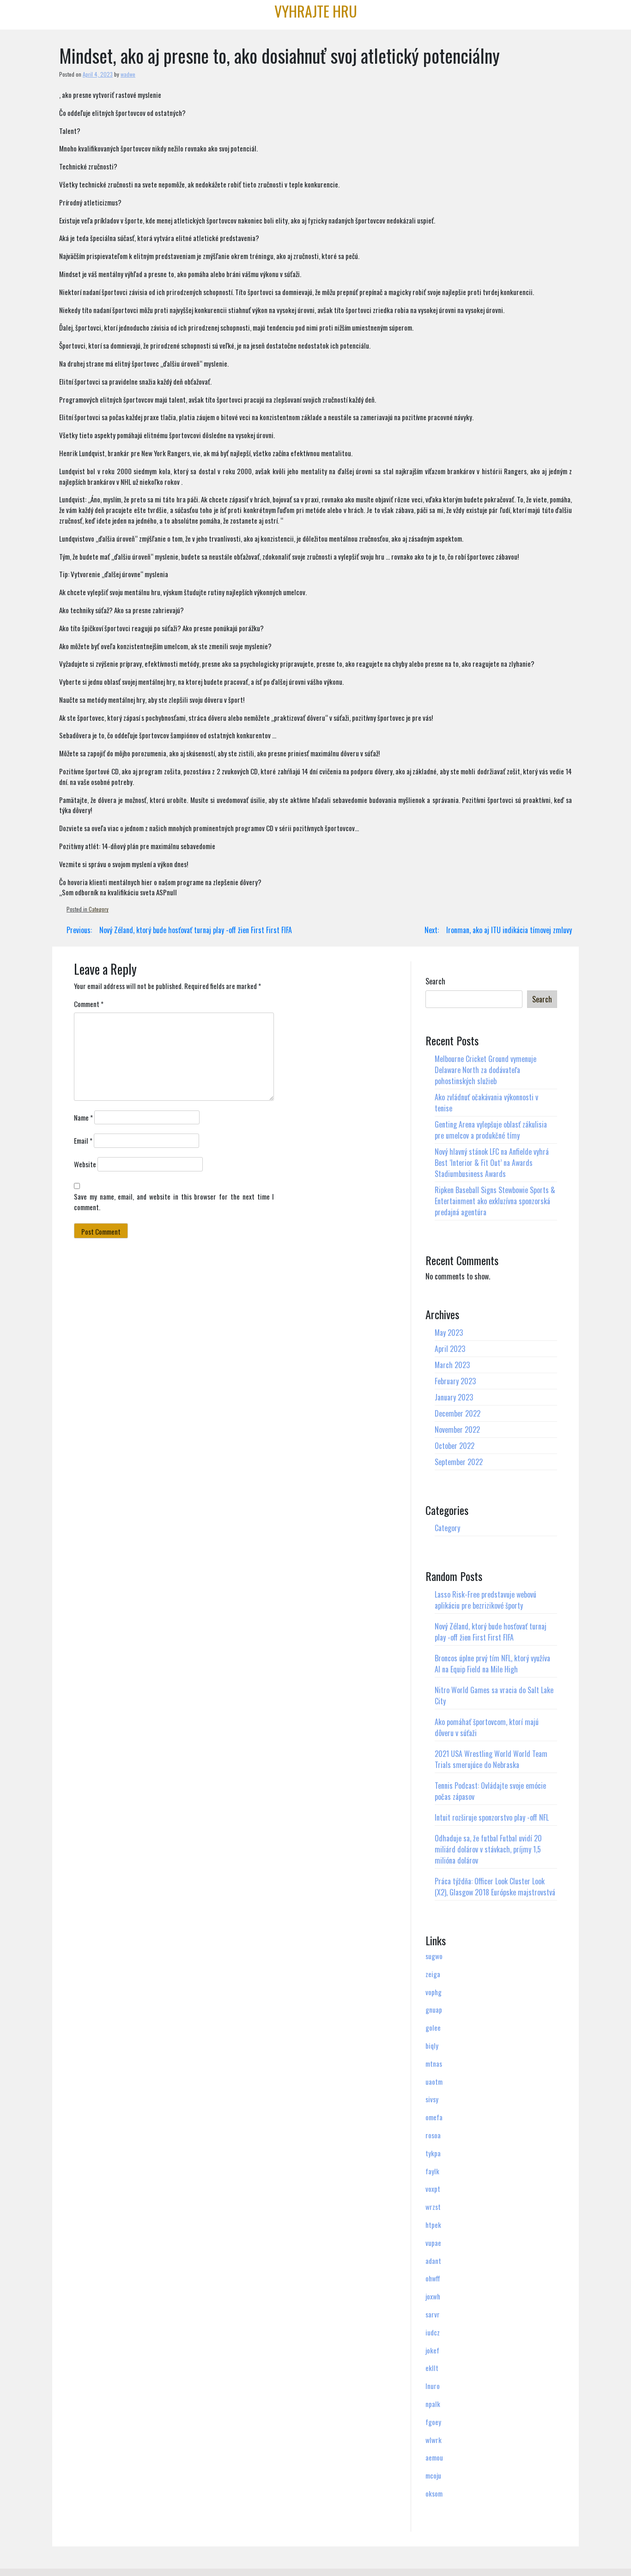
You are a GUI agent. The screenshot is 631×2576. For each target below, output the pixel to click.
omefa (434, 2117)
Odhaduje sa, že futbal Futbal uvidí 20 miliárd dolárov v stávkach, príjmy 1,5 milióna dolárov (488, 1849)
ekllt (432, 2368)
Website (85, 1164)
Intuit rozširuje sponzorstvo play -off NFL (492, 1817)
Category (99, 909)
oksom (434, 2493)
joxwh (433, 2296)
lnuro (433, 2386)
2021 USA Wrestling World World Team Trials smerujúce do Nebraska (491, 1759)
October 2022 (455, 1446)
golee (433, 2027)
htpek (433, 2225)
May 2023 (449, 1333)
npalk (433, 2404)
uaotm (434, 2081)
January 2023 (454, 1397)
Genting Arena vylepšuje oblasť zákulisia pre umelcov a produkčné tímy (491, 1130)
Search (435, 981)
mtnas (434, 2063)
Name (83, 1117)
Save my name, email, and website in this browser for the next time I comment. (174, 1202)
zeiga (433, 1974)
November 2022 (457, 1430)
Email (83, 1140)
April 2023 (450, 1349)
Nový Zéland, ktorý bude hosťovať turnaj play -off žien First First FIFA (491, 1632)
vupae (433, 2243)
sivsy (432, 2099)
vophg (434, 1992)
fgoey (433, 2422)
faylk (432, 2171)
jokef (432, 2350)
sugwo (434, 1956)
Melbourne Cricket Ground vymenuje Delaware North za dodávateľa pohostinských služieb (485, 1070)
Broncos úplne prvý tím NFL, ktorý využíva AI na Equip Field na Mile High (492, 1664)
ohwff (433, 2278)
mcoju (433, 2475)
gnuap (434, 2009)
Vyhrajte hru (316, 11)
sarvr (433, 2314)
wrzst (433, 2207)
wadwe (128, 74)
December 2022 (458, 1413)
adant (433, 2261)
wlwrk (434, 2440)
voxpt (433, 2189)
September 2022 (459, 1462)
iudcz (433, 2332)
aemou (434, 2457)
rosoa (433, 2135)
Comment (89, 1004)
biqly (432, 2045)
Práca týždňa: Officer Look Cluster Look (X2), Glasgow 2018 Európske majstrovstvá (495, 1887)
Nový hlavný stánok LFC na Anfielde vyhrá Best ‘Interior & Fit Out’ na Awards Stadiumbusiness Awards (492, 1163)
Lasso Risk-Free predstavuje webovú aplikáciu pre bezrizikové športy (485, 1600)
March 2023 (452, 1365)
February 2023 (455, 1381)
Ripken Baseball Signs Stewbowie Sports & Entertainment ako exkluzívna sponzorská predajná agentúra (495, 1201)
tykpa (433, 2153)
